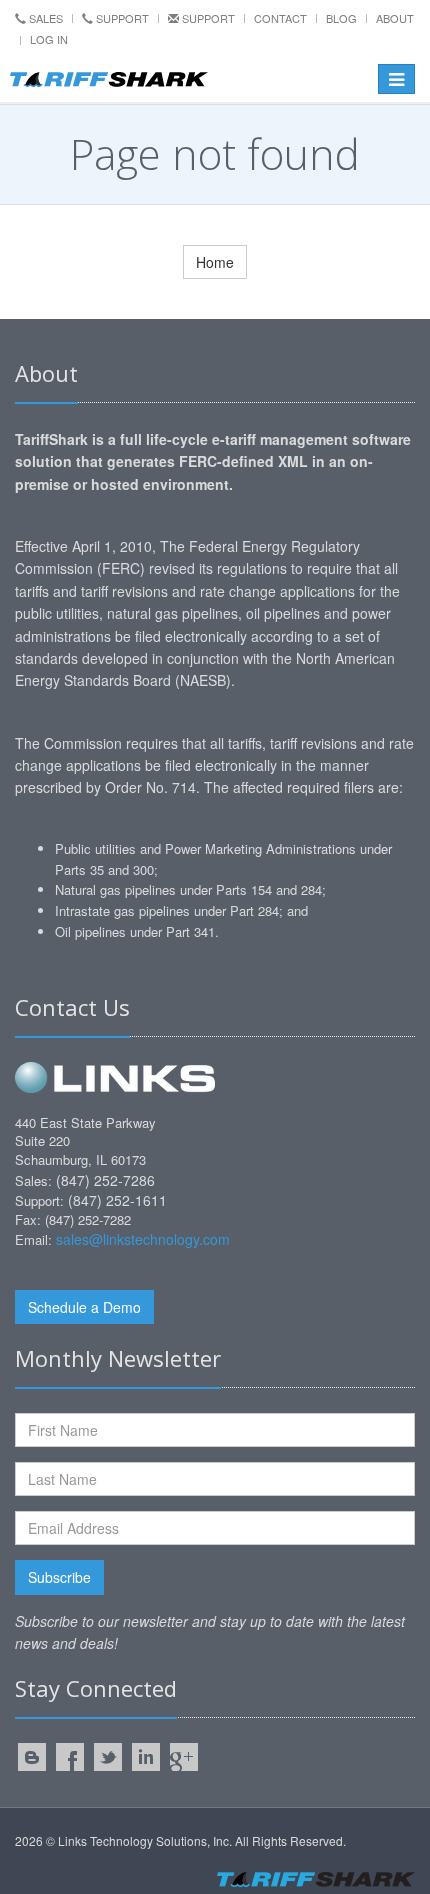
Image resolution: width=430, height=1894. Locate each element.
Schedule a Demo (84, 1307)
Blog (341, 18)
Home (215, 262)
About (395, 18)
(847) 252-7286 (105, 1180)
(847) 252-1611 (117, 1200)
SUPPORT (121, 18)
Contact (280, 18)
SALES (44, 18)
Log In (49, 39)
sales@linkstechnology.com (143, 1239)
